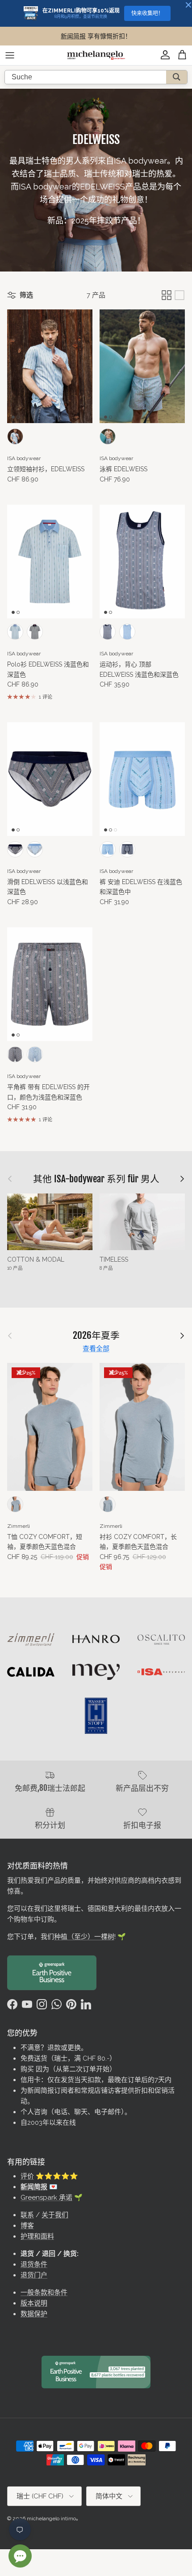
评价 (27, 2176)
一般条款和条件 (44, 2292)
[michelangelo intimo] (96, 55)
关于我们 (55, 2215)
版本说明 (34, 2303)
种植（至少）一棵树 (84, 1937)
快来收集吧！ (147, 13)
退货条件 (34, 2264)
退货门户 (34, 2275)
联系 (27, 2215)
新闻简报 (73, 36)
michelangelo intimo (51, 2518)
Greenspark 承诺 (46, 2197)
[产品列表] (179, 295)
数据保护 (34, 2314)
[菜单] (10, 55)
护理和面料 (37, 2236)
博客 (27, 2226)
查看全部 (96, 1349)
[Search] (177, 77)
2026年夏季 (96, 1335)
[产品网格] (167, 295)
